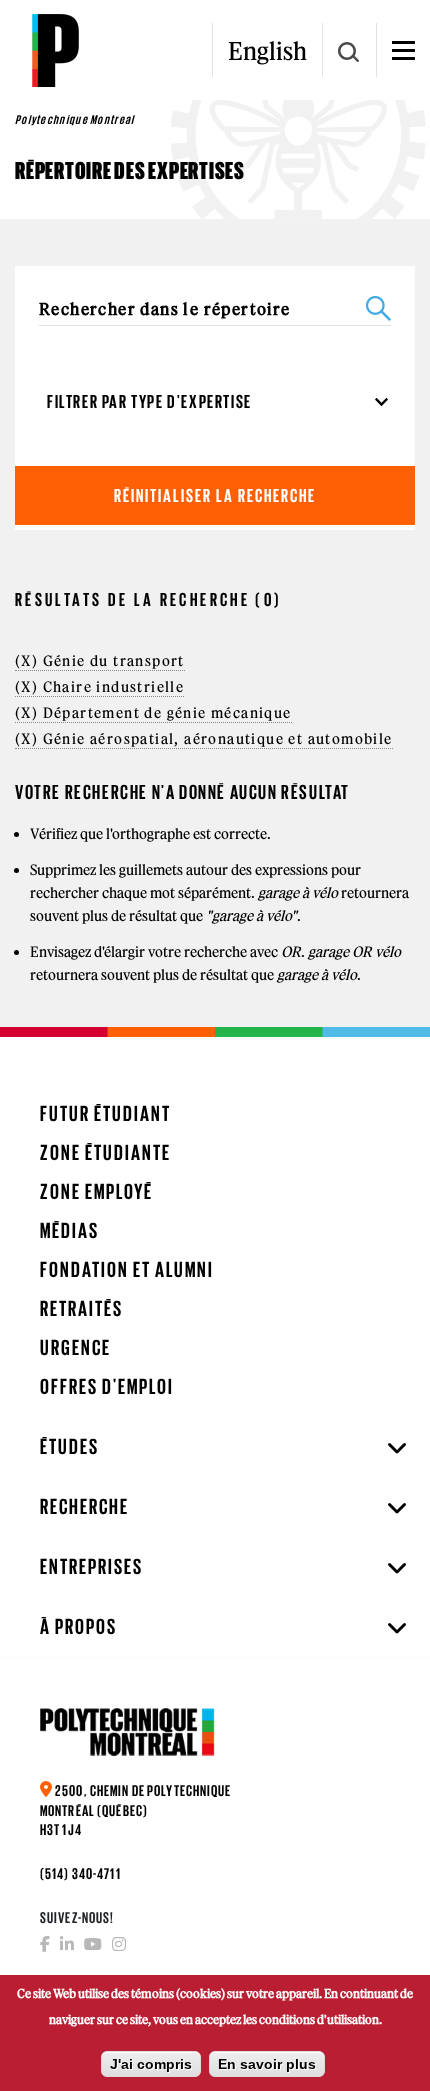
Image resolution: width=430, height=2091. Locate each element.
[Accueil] (55, 50)
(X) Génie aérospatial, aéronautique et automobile (204, 739)
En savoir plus (267, 2064)
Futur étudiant (105, 1113)
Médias (69, 1230)
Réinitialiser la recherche (215, 495)
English (267, 51)
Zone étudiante (105, 1152)
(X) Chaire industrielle (99, 687)
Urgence (75, 1347)
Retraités (81, 1308)
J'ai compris (151, 2064)
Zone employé (96, 1191)
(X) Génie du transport (100, 661)
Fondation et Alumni (127, 1269)
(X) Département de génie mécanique (153, 713)
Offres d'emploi (107, 1386)
